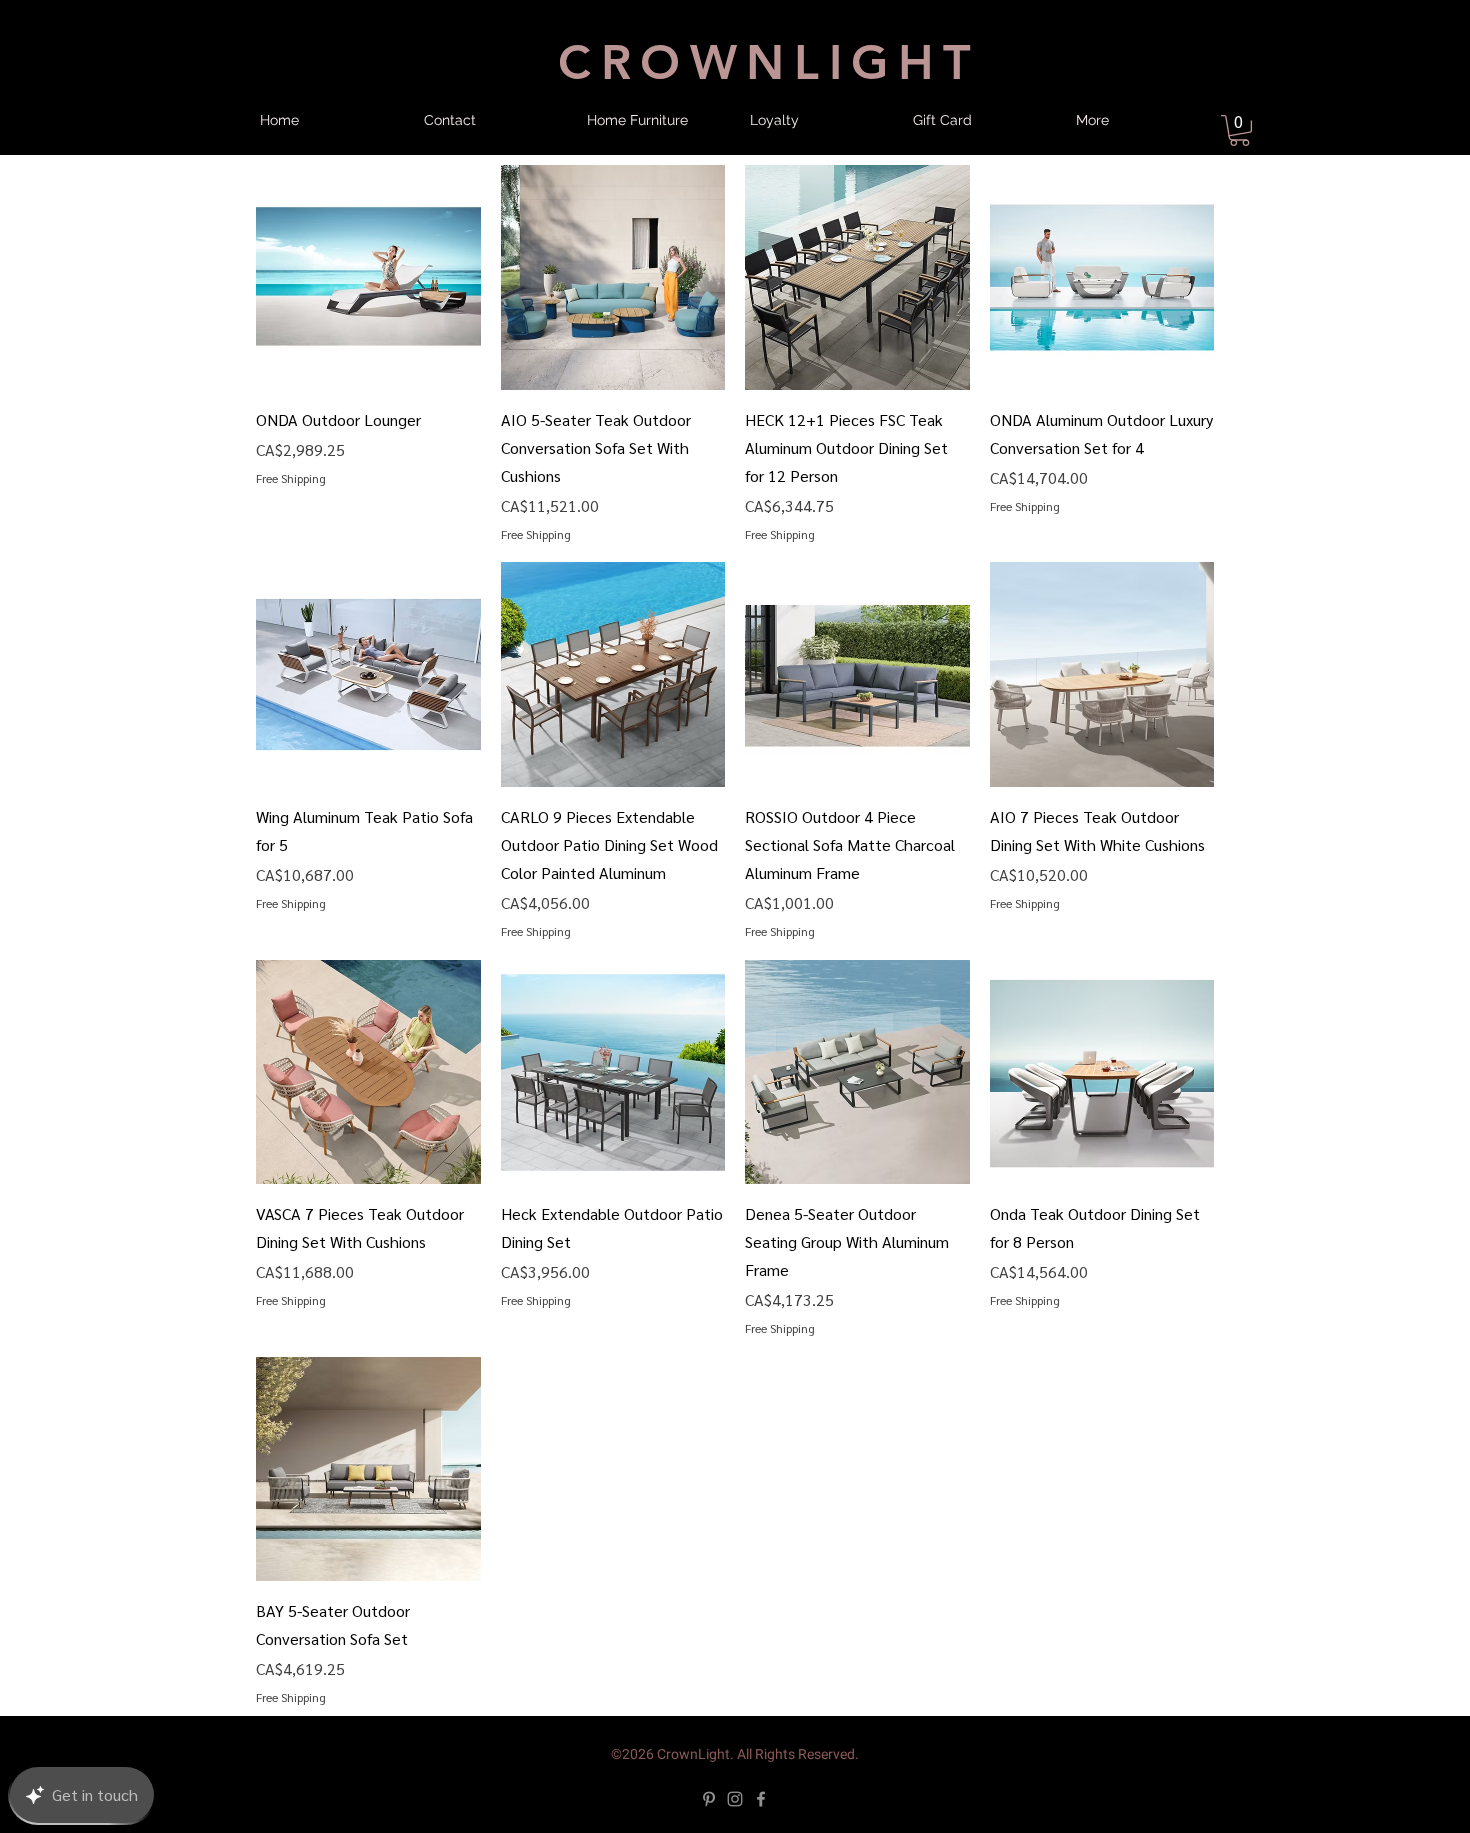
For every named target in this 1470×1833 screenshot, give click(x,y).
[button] (527, 910)
